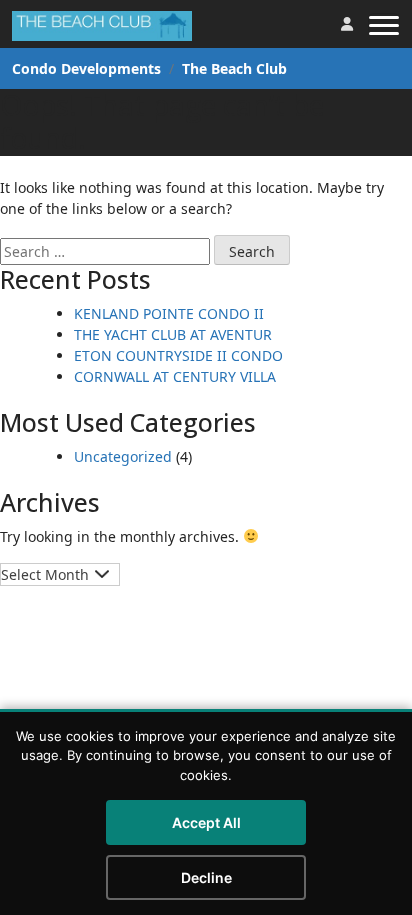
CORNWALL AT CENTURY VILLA (175, 376)
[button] (347, 23)
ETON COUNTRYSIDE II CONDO (178, 355)
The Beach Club (234, 68)
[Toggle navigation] (384, 24)
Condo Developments (86, 68)
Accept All (206, 822)
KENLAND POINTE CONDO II (169, 313)
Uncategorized (123, 456)
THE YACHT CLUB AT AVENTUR (173, 334)
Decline (206, 877)
